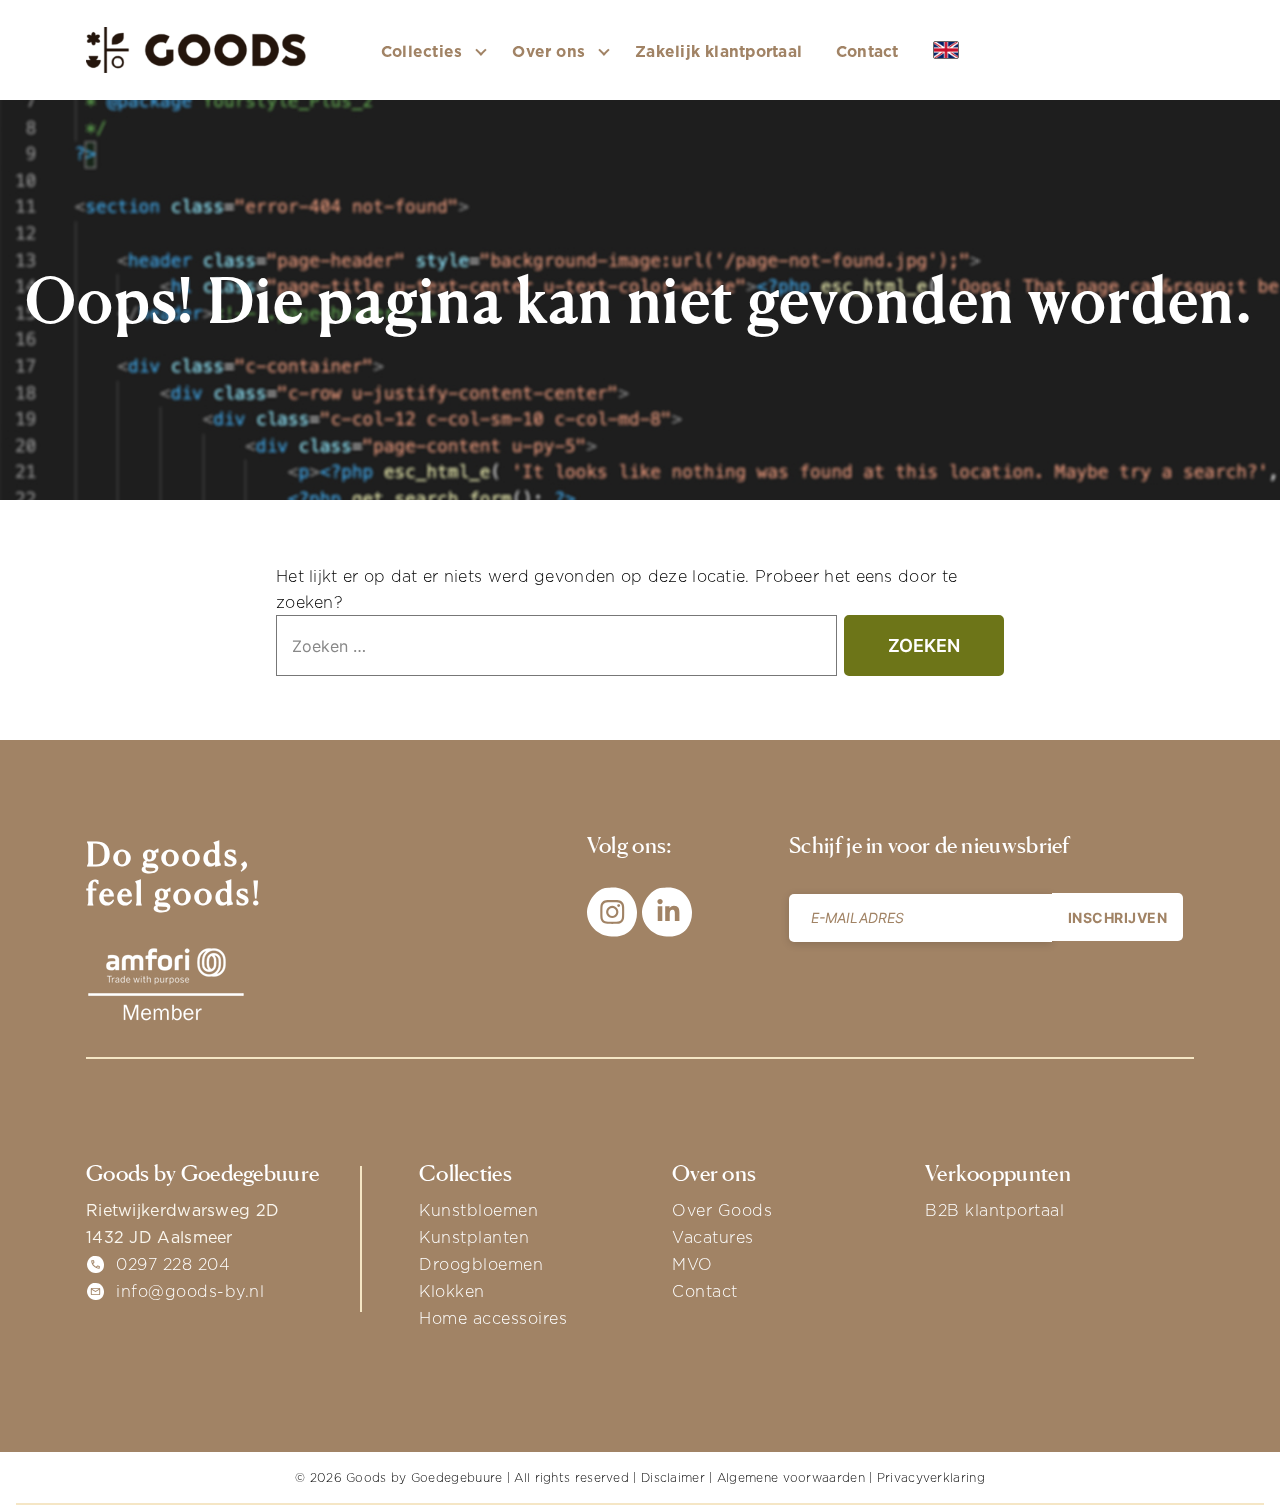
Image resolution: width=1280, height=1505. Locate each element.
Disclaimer (673, 1477)
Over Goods (722, 1210)
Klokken (452, 1291)
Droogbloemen (481, 1264)
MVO (692, 1264)
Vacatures (713, 1237)
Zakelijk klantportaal (718, 51)
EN (976, 51)
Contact (867, 51)
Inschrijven (1118, 917)
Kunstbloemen (478, 1210)
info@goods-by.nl (190, 1291)
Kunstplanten (474, 1237)
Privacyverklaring (931, 1477)
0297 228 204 (173, 1264)
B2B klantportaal (994, 1210)
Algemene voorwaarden (791, 1477)
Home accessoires (493, 1318)
